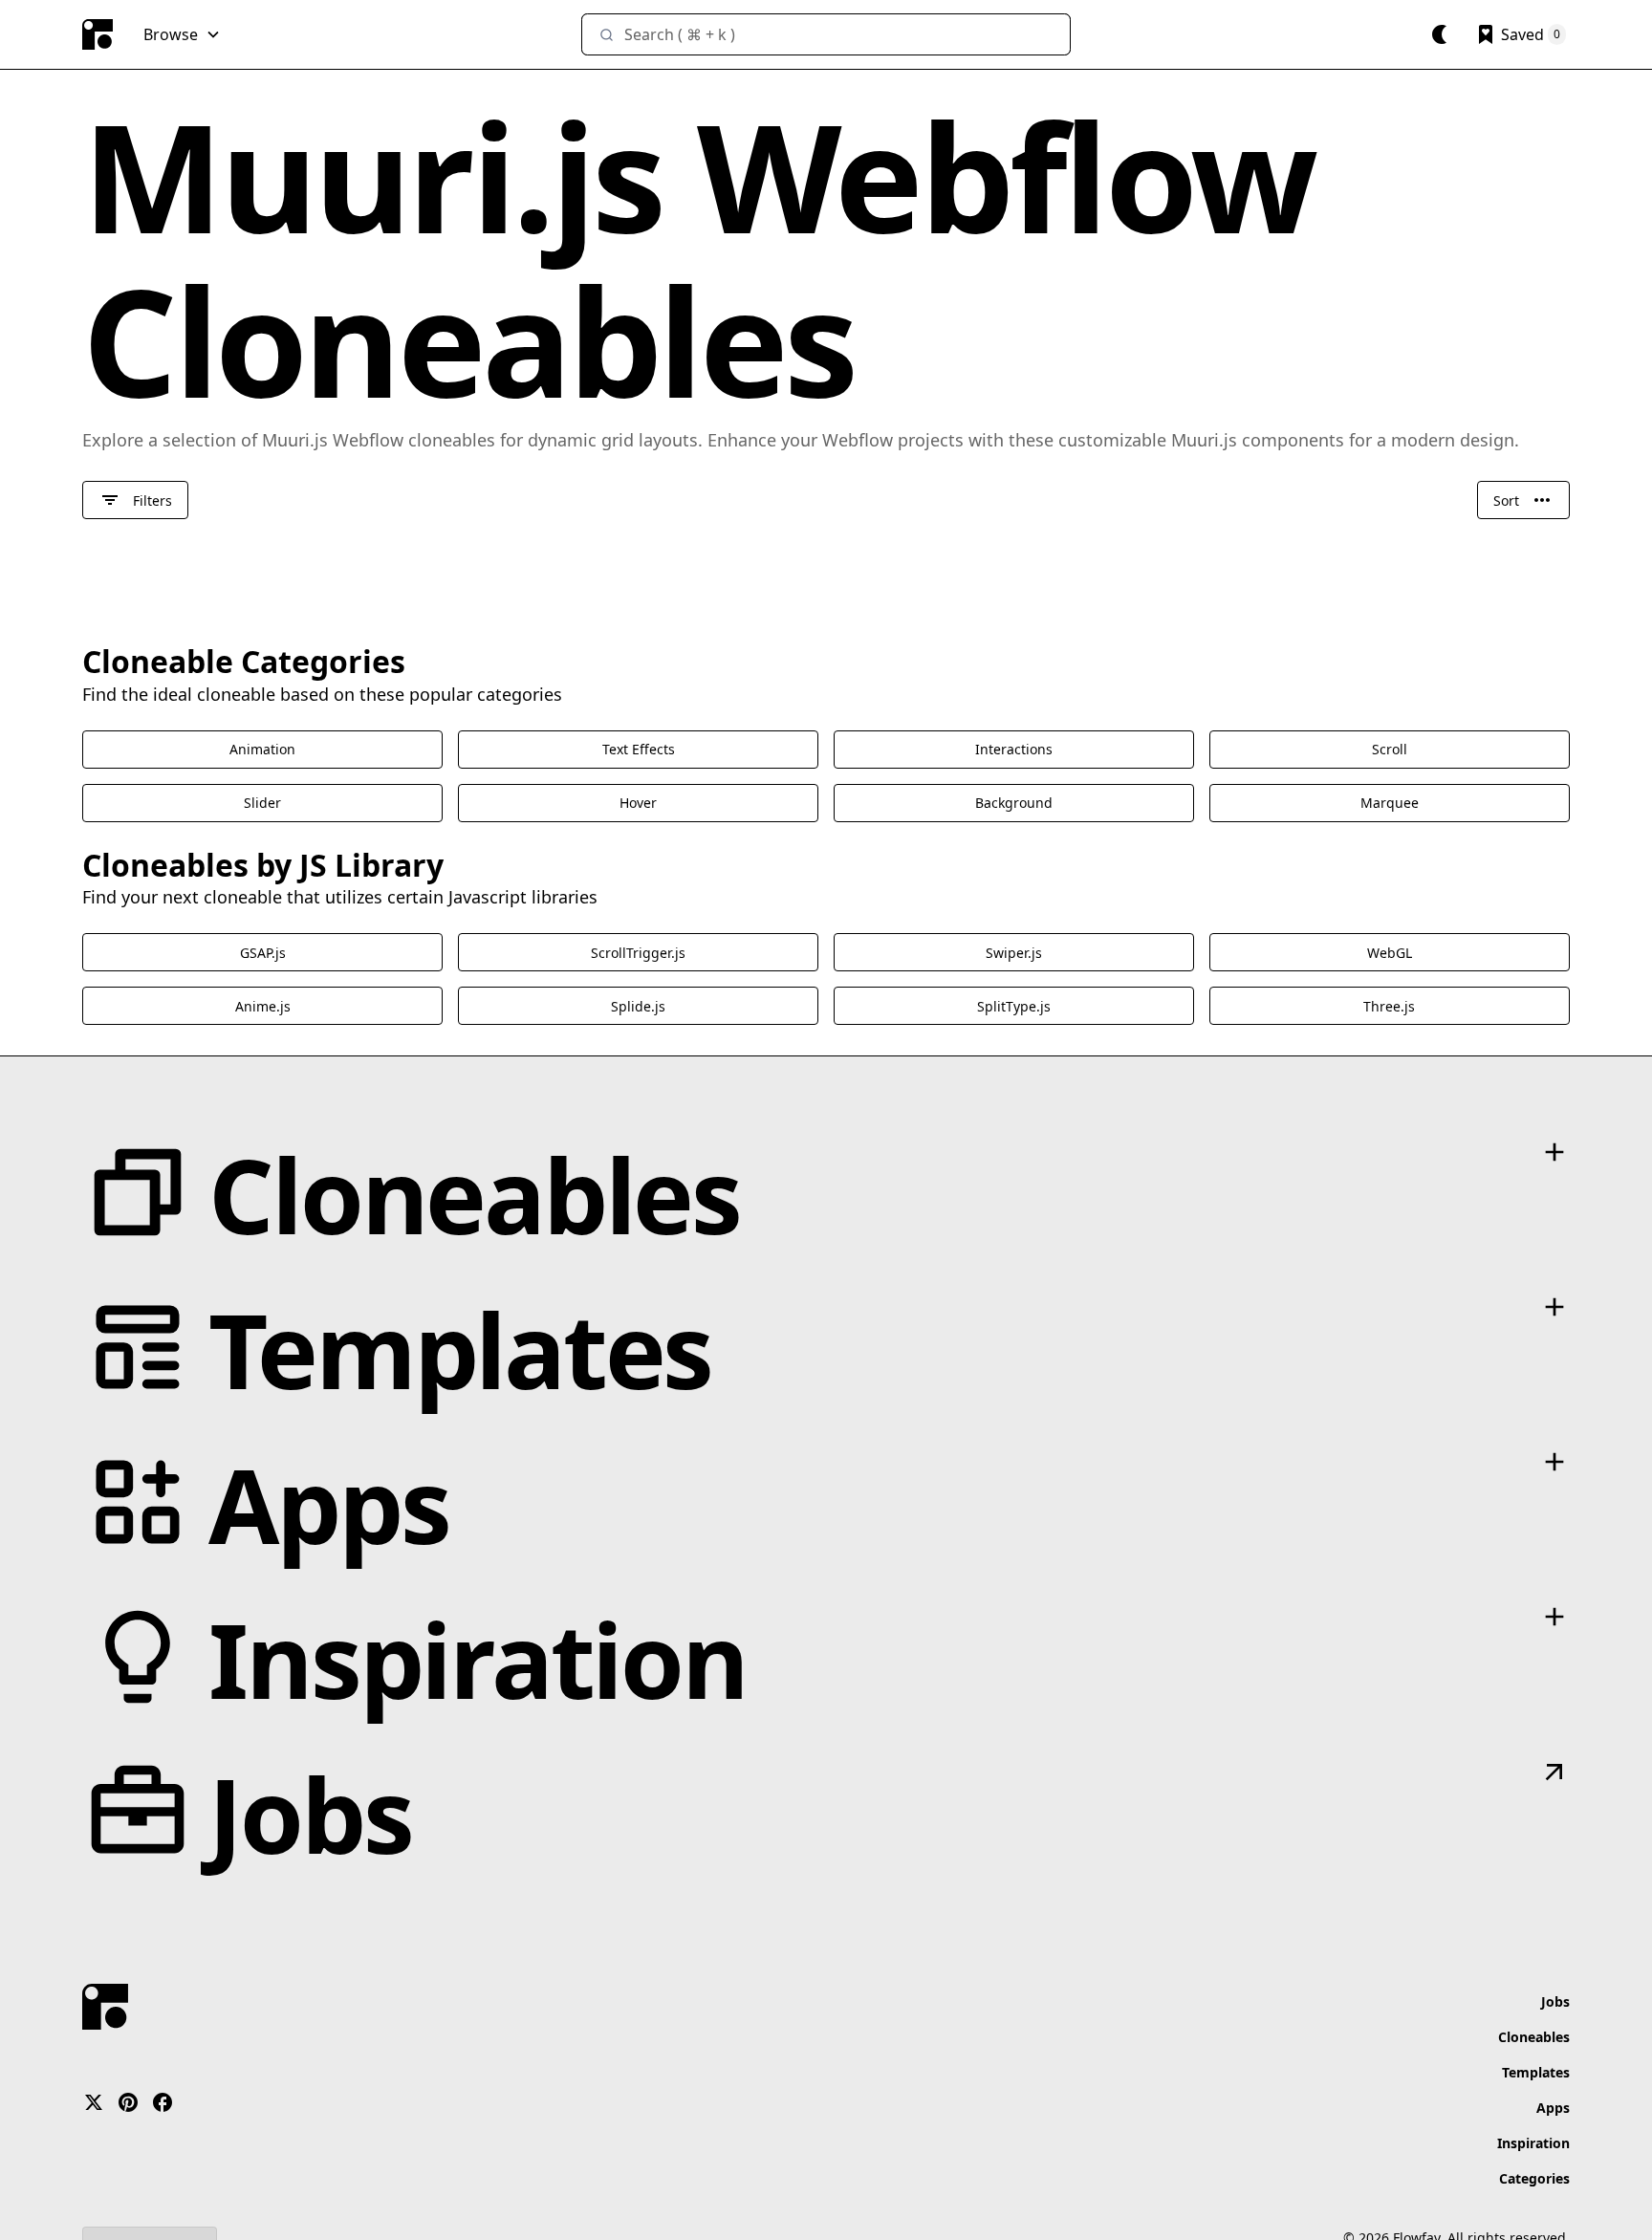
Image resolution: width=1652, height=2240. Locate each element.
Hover (638, 803)
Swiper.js (1014, 953)
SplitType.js (1014, 1006)
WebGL (1390, 953)
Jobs (1555, 2001)
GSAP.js (263, 953)
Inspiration (1533, 2143)
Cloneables (1534, 2037)
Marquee (1390, 803)
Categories (1534, 2178)
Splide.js (638, 1006)
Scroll (1390, 749)
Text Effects (639, 749)
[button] (182, 34)
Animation (262, 749)
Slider (262, 803)
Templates (1536, 2072)
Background (1014, 803)
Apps (1553, 2108)
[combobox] (826, 34)
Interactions (1014, 749)
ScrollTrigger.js (638, 953)
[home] (98, 34)
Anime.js (263, 1006)
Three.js (1389, 1006)
